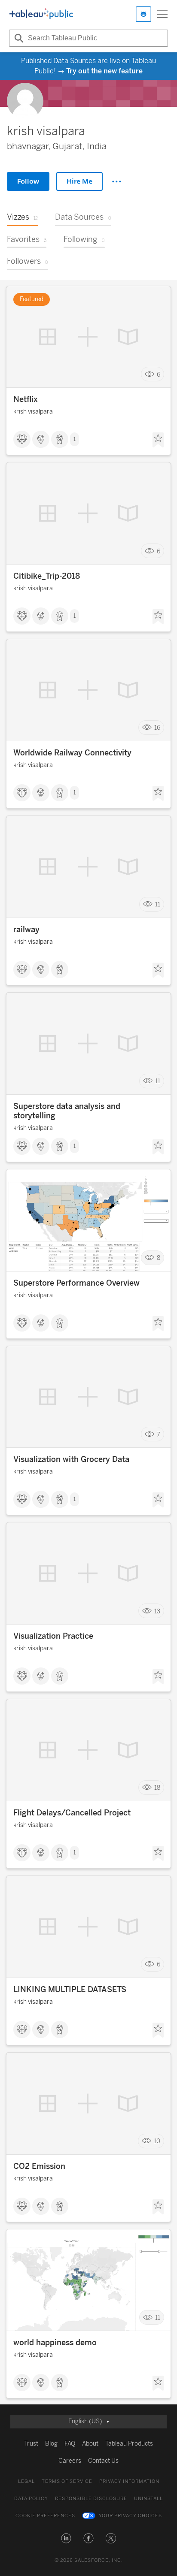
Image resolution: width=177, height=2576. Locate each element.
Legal (26, 2481)
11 (158, 904)
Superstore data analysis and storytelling (67, 1111)
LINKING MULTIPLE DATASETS (70, 1990)
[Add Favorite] (158, 440)
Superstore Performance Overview (76, 1283)
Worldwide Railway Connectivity (72, 753)
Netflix (26, 399)
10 (157, 2141)
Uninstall (148, 2499)
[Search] (18, 38)
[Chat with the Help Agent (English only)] (143, 14)
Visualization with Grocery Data (71, 1459)
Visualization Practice (53, 1636)
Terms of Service (67, 2481)
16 (157, 728)
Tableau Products (129, 2444)
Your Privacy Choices (130, 2516)
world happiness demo (55, 2343)
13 (157, 1611)
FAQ (70, 2444)
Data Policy (31, 2499)
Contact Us (103, 2461)
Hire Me (79, 181)
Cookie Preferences (45, 2516)
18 (157, 1788)
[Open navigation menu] (162, 14)
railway (26, 930)
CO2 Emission (39, 2166)
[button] (66, 2538)
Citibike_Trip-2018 (47, 576)
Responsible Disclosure (91, 2499)
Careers (70, 2461)
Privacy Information (129, 2481)
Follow (28, 181)
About (90, 2444)
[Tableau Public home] (41, 14)
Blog (51, 2444)
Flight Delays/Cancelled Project (72, 1813)
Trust (31, 2444)
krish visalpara (33, 412)
